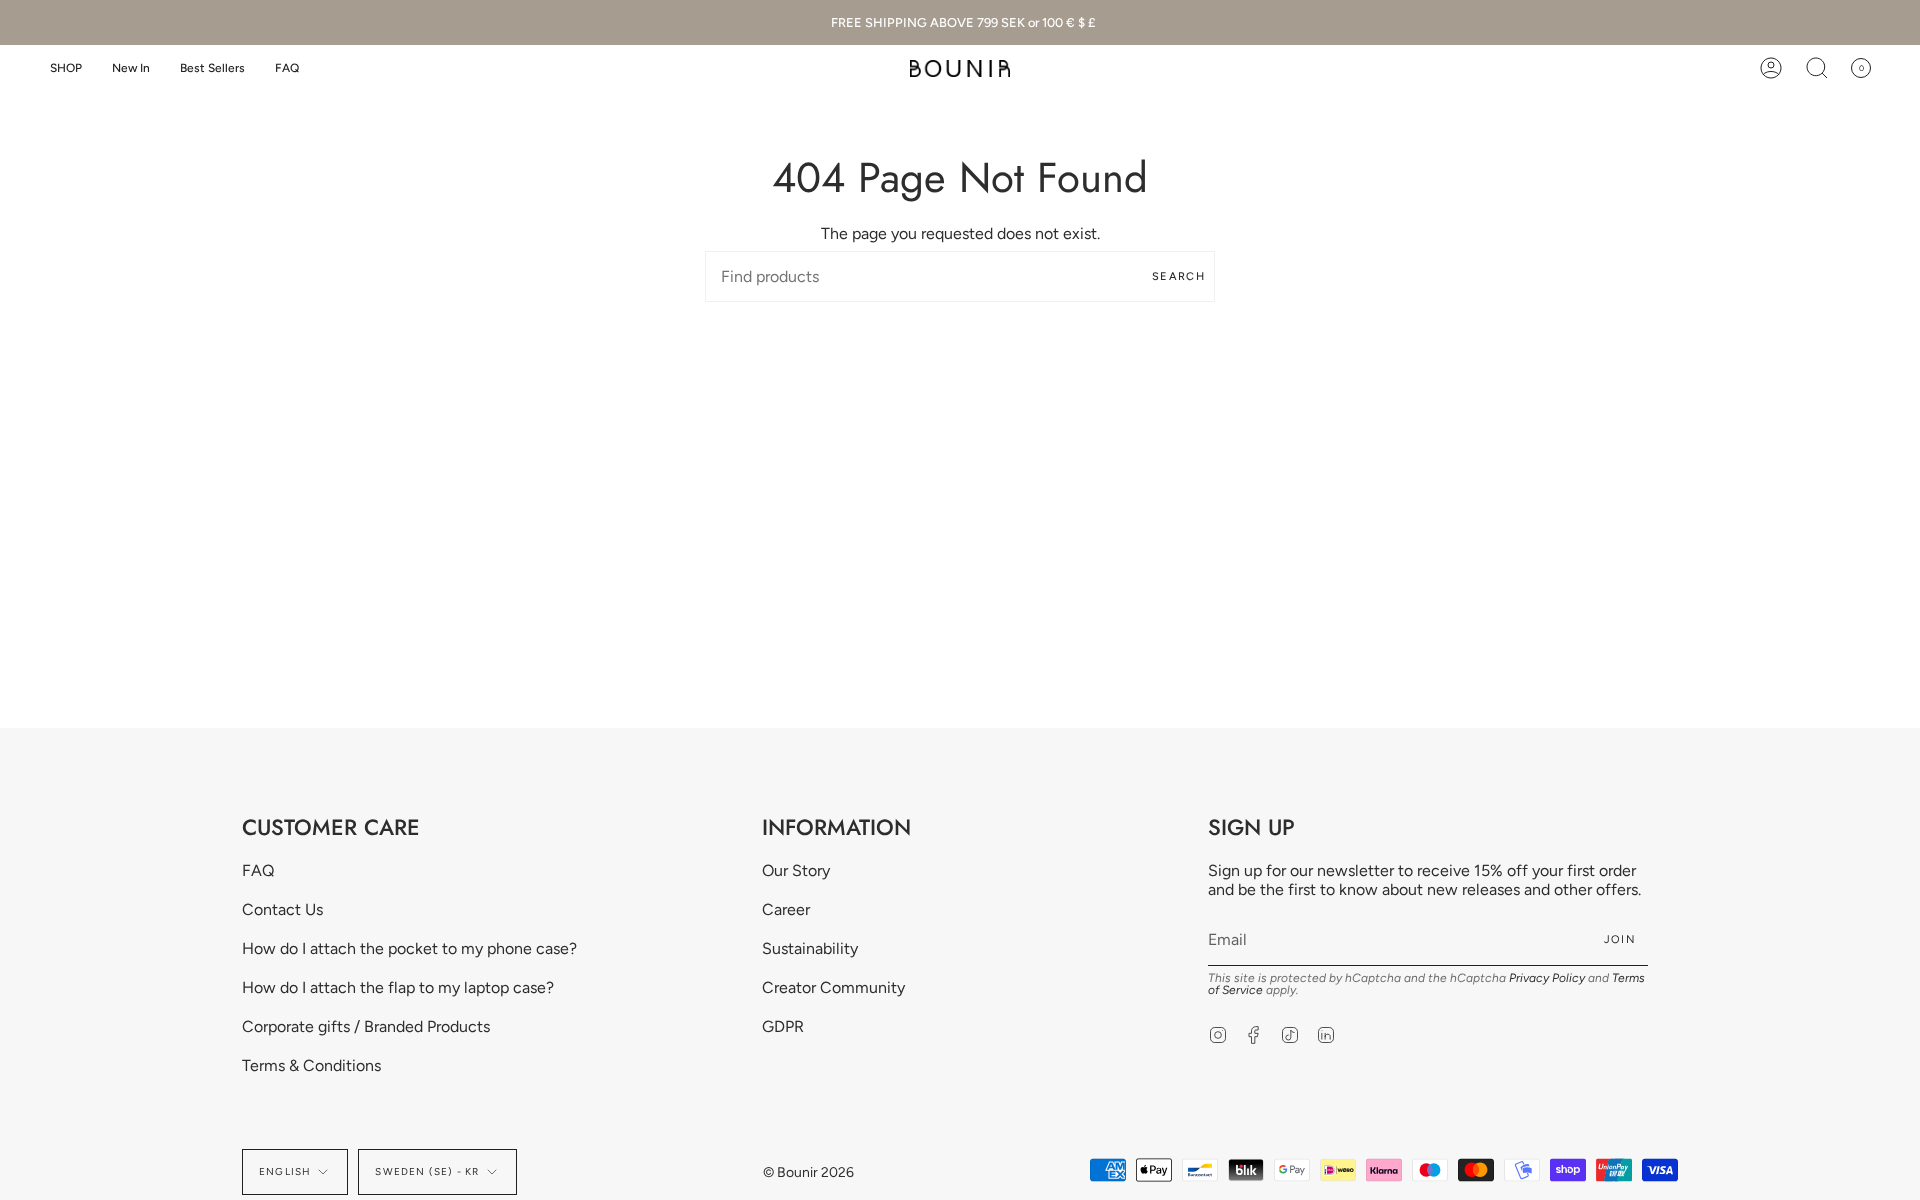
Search (1178, 276)
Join (1620, 939)
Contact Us (282, 909)
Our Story (796, 870)
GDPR (783, 1026)
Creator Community (833, 987)
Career (786, 909)
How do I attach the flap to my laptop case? (398, 987)
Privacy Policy (1547, 978)
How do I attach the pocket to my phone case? (409, 948)
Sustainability (810, 948)
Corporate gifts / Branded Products (366, 1026)
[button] (66, 68)
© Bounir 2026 (808, 1172)
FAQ (258, 870)
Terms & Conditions (311, 1065)
